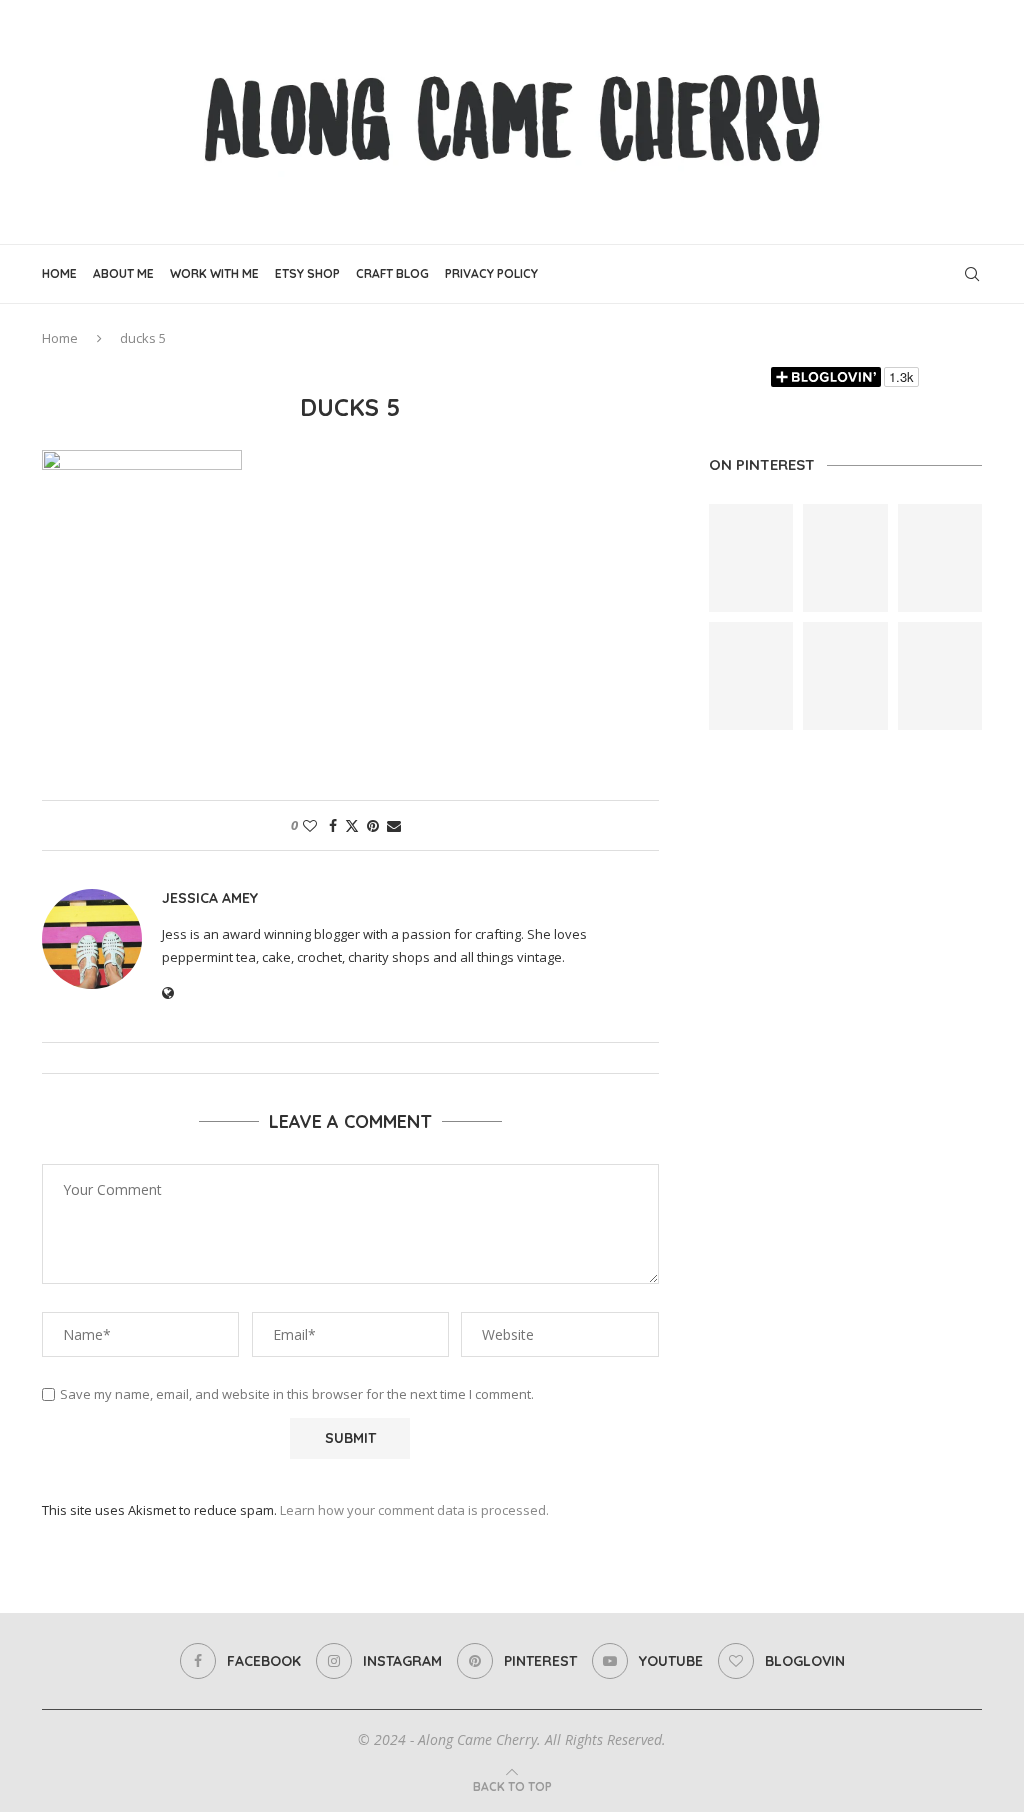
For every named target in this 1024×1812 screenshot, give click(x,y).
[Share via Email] (394, 825)
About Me (123, 273)
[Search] (972, 274)
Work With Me (214, 273)
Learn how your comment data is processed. (414, 1510)
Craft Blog (392, 273)
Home (59, 273)
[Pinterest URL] (751, 558)
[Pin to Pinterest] (373, 825)
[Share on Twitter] (352, 825)
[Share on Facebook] (333, 825)
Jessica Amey (210, 898)
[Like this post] (310, 825)
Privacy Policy (491, 273)
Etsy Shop (307, 273)
